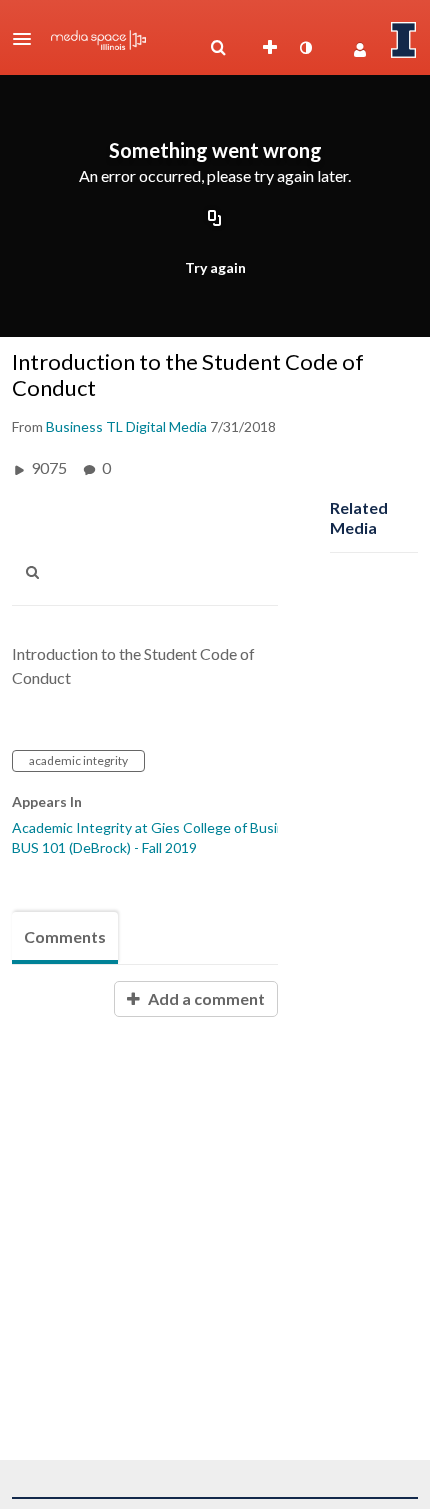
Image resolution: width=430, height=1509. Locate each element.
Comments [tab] (65, 936)
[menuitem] (218, 48)
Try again (215, 267)
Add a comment (205, 998)
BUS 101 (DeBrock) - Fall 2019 (104, 847)
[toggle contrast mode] (305, 48)
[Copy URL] (215, 219)
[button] (28, 39)
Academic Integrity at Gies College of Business (159, 827)
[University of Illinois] (404, 40)
